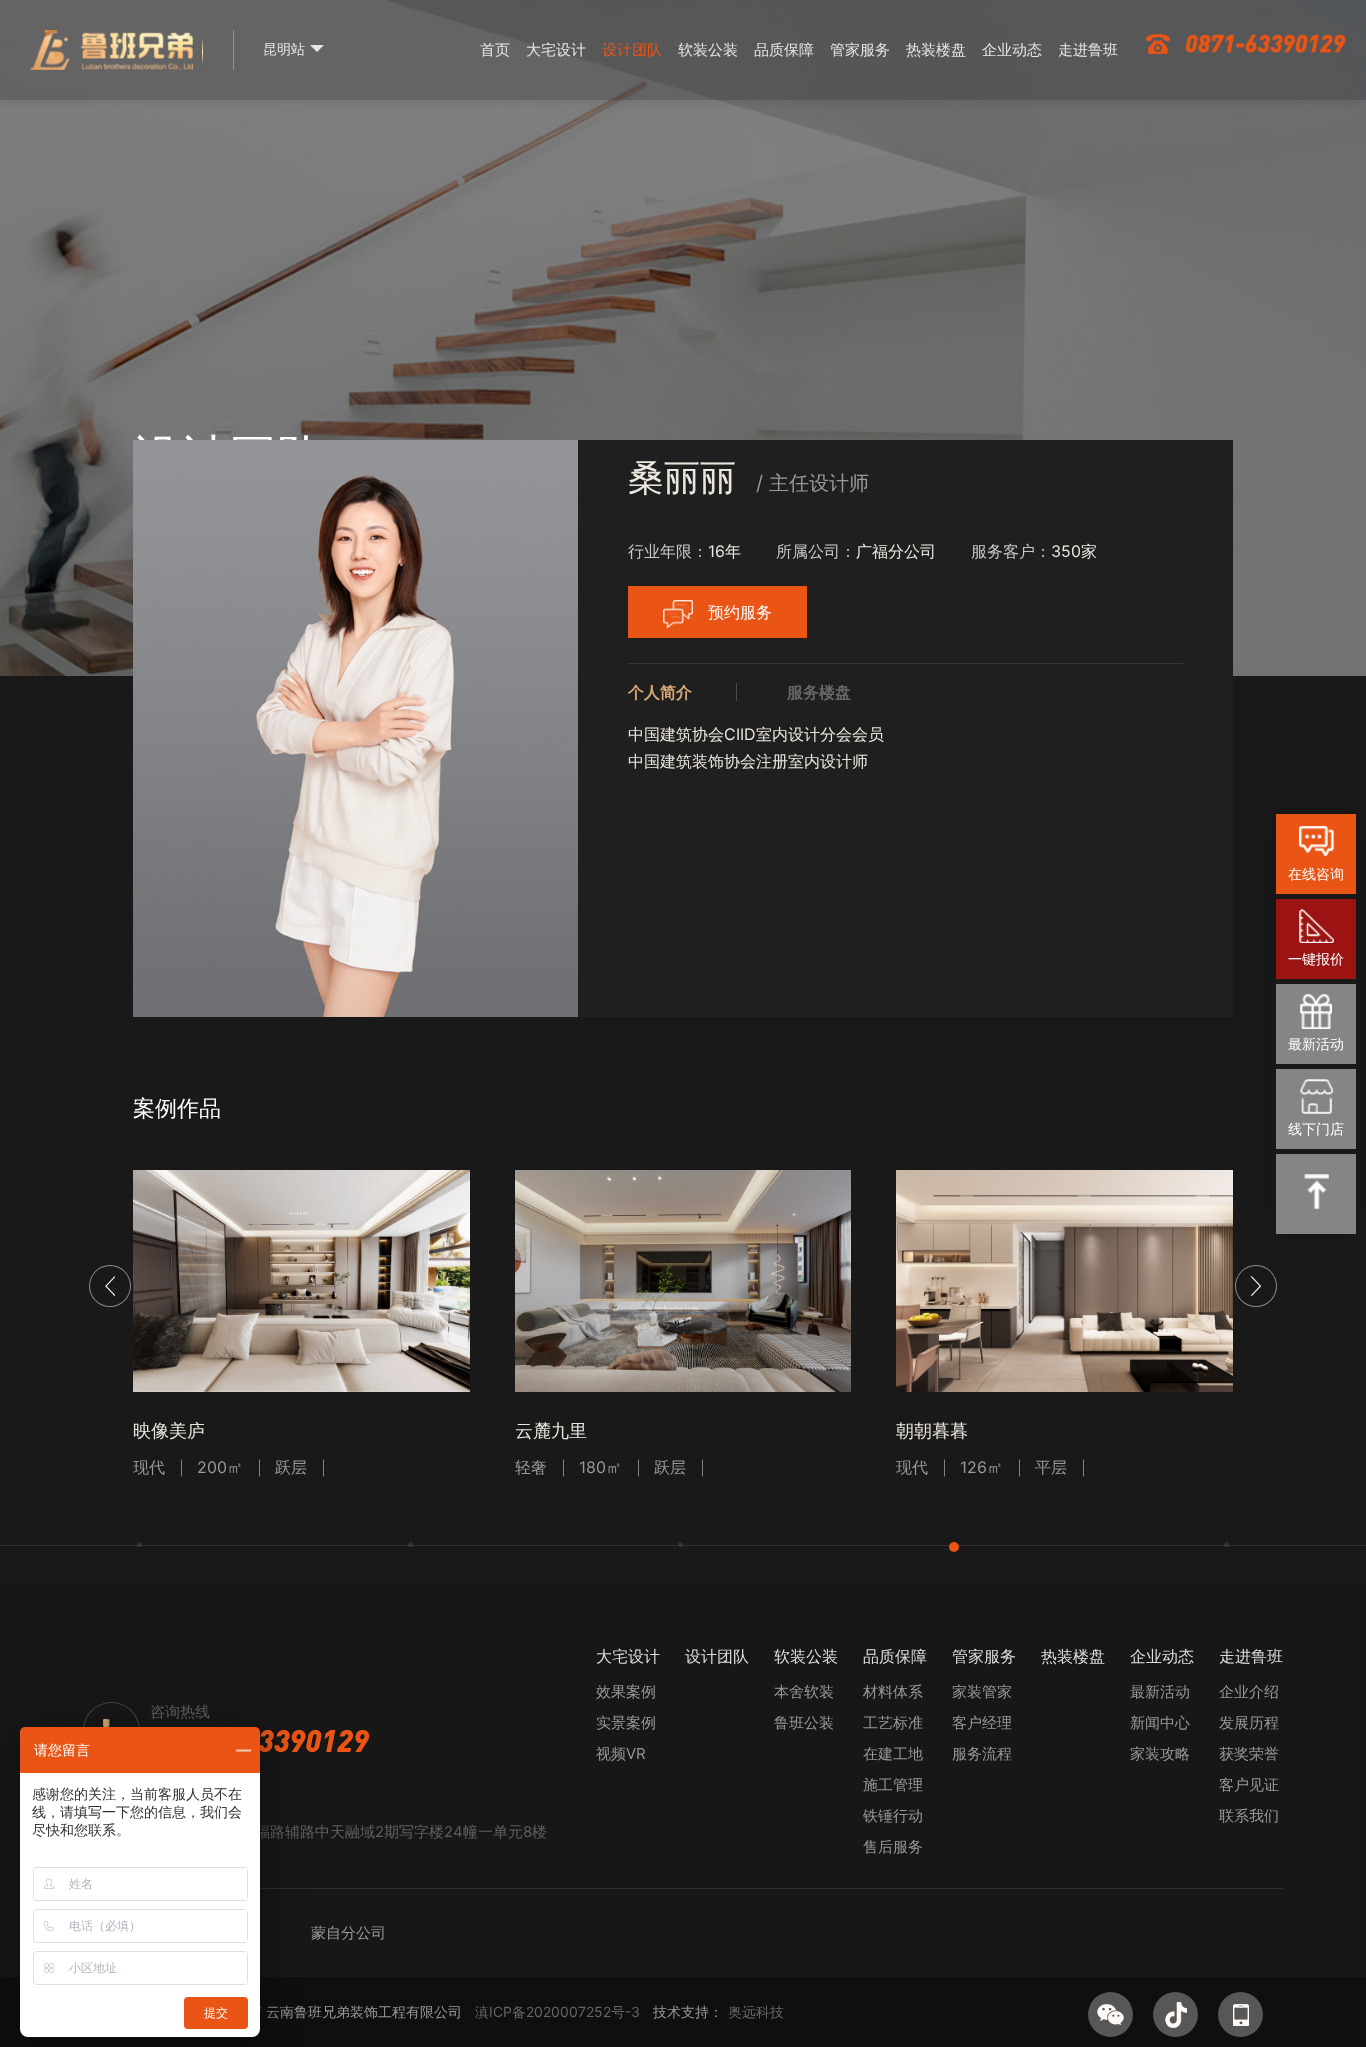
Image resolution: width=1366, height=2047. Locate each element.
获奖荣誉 (1249, 1753)
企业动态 (1012, 49)
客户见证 (1249, 1784)
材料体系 (893, 1691)
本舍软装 (804, 1691)
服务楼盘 (819, 692)
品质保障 (784, 49)
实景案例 (626, 1722)
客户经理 (982, 1722)
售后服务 (893, 1846)
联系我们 (1249, 1815)
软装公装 (708, 49)
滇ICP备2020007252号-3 (557, 2011)
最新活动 (1160, 1691)
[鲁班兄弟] (111, 61)
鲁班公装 (804, 1722)
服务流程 (982, 1753)
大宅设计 (556, 49)
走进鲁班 (1088, 49)
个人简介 (660, 692)
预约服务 (740, 612)
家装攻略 (1160, 1753)
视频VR (621, 1753)
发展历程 (1249, 1722)
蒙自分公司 (348, 1932)
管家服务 (860, 49)
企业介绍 (1249, 1691)
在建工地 (893, 1753)
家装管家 (982, 1691)
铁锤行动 (893, 1815)
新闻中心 (1160, 1722)
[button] (1256, 1286)
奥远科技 (756, 2011)
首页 (495, 49)
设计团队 (632, 49)
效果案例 (626, 1691)
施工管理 (893, 1784)
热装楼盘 (936, 49)
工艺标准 (893, 1722)
